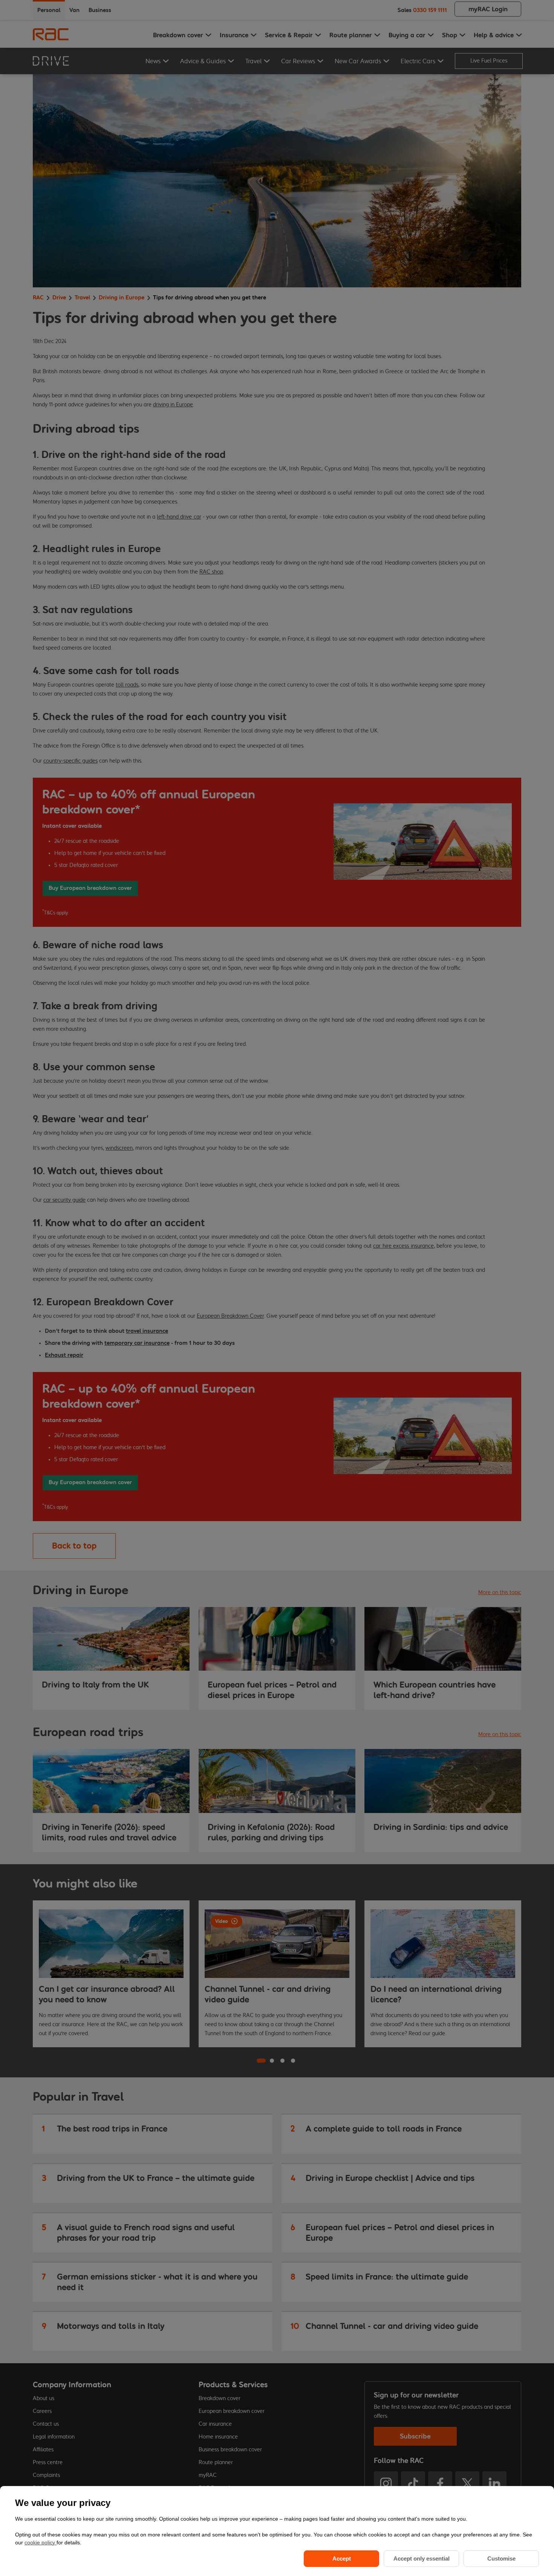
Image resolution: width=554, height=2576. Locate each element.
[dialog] (277, 2531)
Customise (501, 2558)
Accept (342, 2558)
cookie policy (41, 2542)
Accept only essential (422, 2558)
